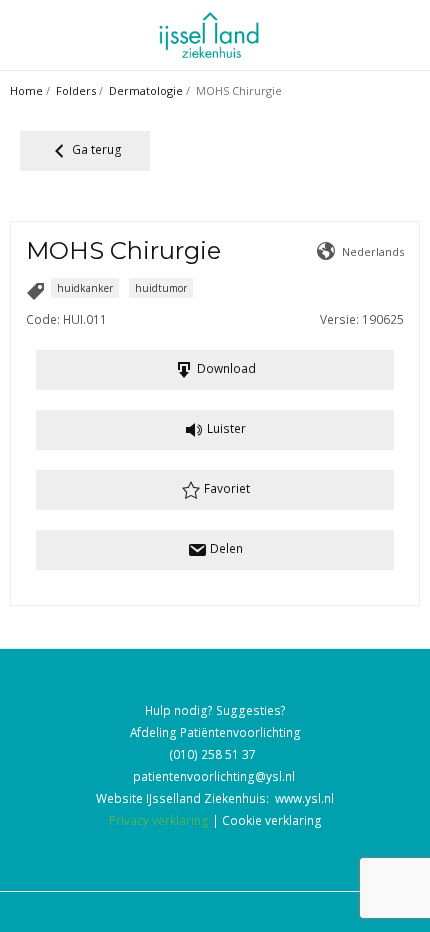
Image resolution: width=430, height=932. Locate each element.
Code (41, 319)
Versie (338, 319)
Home (26, 90)
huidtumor (161, 288)
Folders (76, 90)
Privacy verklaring (159, 820)
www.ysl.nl (304, 798)
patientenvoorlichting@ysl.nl (214, 776)
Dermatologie (146, 90)
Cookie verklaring (272, 820)
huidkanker (85, 288)
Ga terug (95, 149)
